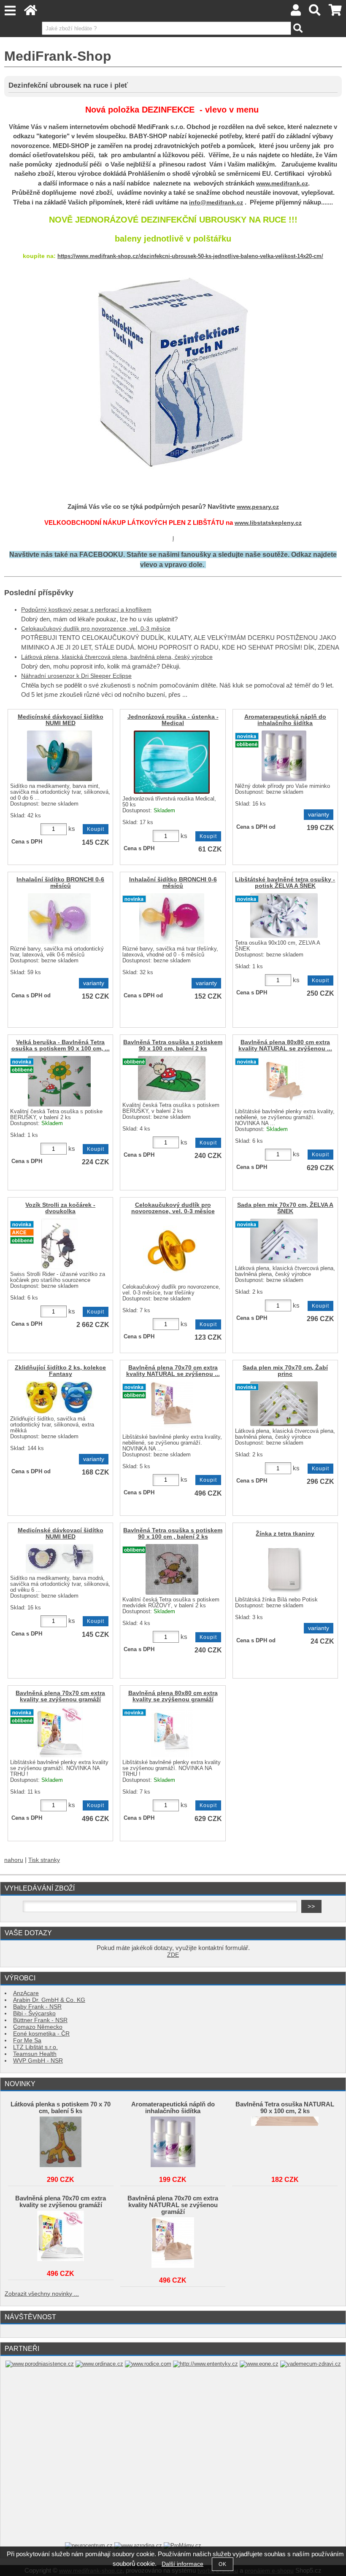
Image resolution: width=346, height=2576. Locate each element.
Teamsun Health (35, 2054)
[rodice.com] (148, 2364)
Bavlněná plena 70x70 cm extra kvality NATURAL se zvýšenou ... (173, 1371)
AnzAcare (26, 1993)
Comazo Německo (38, 2027)
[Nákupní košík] (335, 12)
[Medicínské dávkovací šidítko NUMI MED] (59, 756)
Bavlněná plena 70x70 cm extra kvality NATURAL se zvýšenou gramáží (173, 2205)
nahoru (14, 1860)
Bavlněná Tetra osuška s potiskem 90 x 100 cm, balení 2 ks (173, 1045)
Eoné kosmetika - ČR (41, 2034)
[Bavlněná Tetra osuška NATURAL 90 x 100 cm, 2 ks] (285, 2142)
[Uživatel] (296, 12)
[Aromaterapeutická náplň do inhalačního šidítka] (173, 2142)
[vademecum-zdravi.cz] (311, 2364)
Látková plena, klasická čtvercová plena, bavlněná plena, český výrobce (117, 657)
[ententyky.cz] (205, 2364)
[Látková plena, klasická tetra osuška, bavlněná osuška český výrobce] (284, 916)
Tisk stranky (44, 1860)
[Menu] (10, 11)
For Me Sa (27, 2040)
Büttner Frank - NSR (40, 2020)
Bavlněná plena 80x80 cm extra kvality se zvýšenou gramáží (173, 1696)
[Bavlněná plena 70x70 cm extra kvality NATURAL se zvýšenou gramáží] (173, 2243)
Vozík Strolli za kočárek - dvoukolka (60, 1208)
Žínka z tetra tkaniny (285, 1534)
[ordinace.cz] (99, 2364)
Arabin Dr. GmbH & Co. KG (49, 2000)
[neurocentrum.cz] (89, 2545)
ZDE (173, 1955)
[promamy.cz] (182, 2545)
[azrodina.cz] (138, 2545)
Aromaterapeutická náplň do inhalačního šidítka (285, 720)
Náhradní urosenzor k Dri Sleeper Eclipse (76, 676)
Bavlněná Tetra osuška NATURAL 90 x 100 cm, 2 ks (285, 2108)
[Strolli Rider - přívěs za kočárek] (59, 1244)
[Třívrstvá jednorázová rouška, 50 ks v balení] (172, 762)
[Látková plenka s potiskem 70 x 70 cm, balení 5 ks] (61, 2142)
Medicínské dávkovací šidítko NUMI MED (61, 720)
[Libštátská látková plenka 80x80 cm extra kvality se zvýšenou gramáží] (172, 1732)
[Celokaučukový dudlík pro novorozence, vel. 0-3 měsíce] (172, 1250)
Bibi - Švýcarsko (34, 2013)
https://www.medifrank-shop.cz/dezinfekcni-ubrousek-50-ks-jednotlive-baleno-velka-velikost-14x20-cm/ (190, 256)
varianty (319, 815)
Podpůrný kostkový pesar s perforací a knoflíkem (86, 610)
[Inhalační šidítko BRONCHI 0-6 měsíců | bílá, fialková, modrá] (59, 919)
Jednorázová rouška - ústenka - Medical (173, 720)
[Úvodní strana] (31, 12)
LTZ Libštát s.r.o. (35, 2047)
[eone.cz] (259, 2364)
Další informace (182, 2564)
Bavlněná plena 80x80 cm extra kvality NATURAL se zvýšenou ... (285, 1045)
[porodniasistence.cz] (40, 2364)
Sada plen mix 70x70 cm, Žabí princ (285, 1371)
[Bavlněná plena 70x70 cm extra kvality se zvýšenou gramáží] (61, 2236)
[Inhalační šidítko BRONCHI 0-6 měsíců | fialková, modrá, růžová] (172, 919)
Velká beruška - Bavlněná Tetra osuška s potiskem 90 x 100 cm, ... (61, 1045)
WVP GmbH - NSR (38, 2061)
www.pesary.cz (258, 507)
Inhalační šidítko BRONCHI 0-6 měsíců (60, 883)
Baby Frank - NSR (37, 2007)
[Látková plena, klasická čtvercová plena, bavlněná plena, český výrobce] (284, 1241)
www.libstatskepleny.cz (268, 523)
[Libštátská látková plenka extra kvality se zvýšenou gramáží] (59, 1732)
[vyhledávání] (315, 12)
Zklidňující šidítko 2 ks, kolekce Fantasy (60, 1371)
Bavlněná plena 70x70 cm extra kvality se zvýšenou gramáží (60, 1696)
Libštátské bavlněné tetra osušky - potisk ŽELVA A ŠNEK (285, 883)
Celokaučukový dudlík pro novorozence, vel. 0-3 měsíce (96, 629)
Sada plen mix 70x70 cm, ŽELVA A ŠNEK (285, 1208)
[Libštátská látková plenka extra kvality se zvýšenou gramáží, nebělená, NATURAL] (284, 1081)
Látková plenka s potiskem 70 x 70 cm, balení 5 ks (61, 2108)
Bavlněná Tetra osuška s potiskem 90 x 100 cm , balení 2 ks (173, 1534)
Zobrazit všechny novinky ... (42, 2294)
